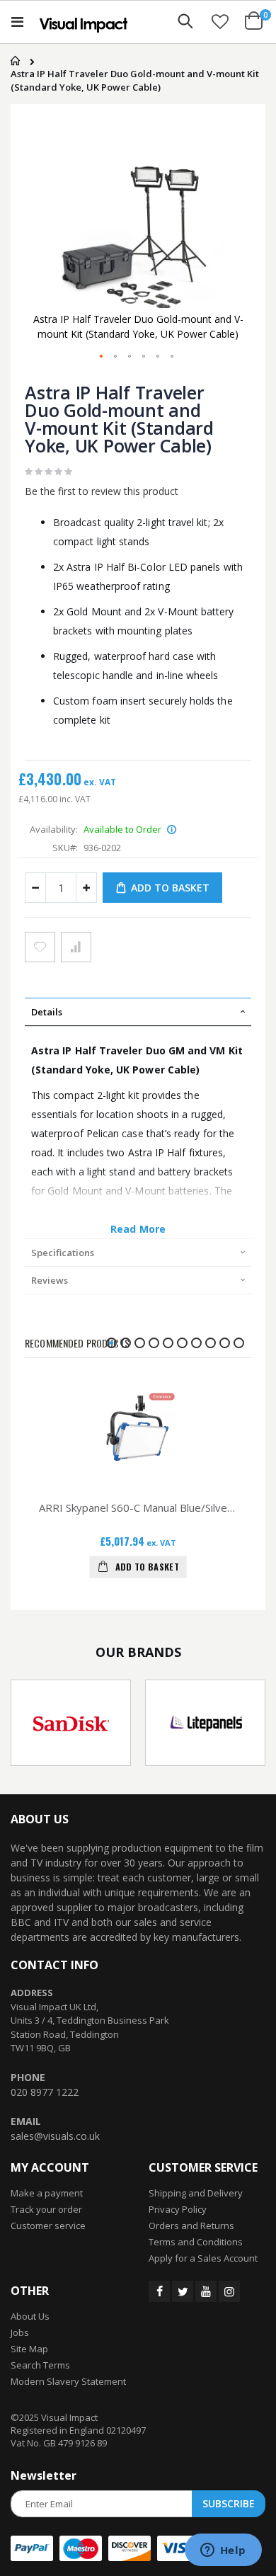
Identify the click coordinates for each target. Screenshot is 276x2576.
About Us (30, 2316)
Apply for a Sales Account (203, 2258)
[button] (220, 21)
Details (47, 1012)
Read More (138, 1229)
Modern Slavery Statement (68, 2381)
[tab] (138, 1012)
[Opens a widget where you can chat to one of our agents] (223, 2551)
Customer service (48, 2225)
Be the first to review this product (102, 491)
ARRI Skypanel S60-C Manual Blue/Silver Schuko (138, 1508)
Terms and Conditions (196, 2242)
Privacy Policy (178, 2209)
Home (12, 61)
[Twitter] (183, 2291)
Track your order (46, 2209)
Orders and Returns (191, 2225)
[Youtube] (206, 2291)
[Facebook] (159, 2291)
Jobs (20, 2332)
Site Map (29, 2349)
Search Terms (40, 2365)
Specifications (63, 1253)
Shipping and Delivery (196, 2193)
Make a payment (47, 2193)
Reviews (50, 1280)
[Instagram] (229, 2291)
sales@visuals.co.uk (55, 2136)
